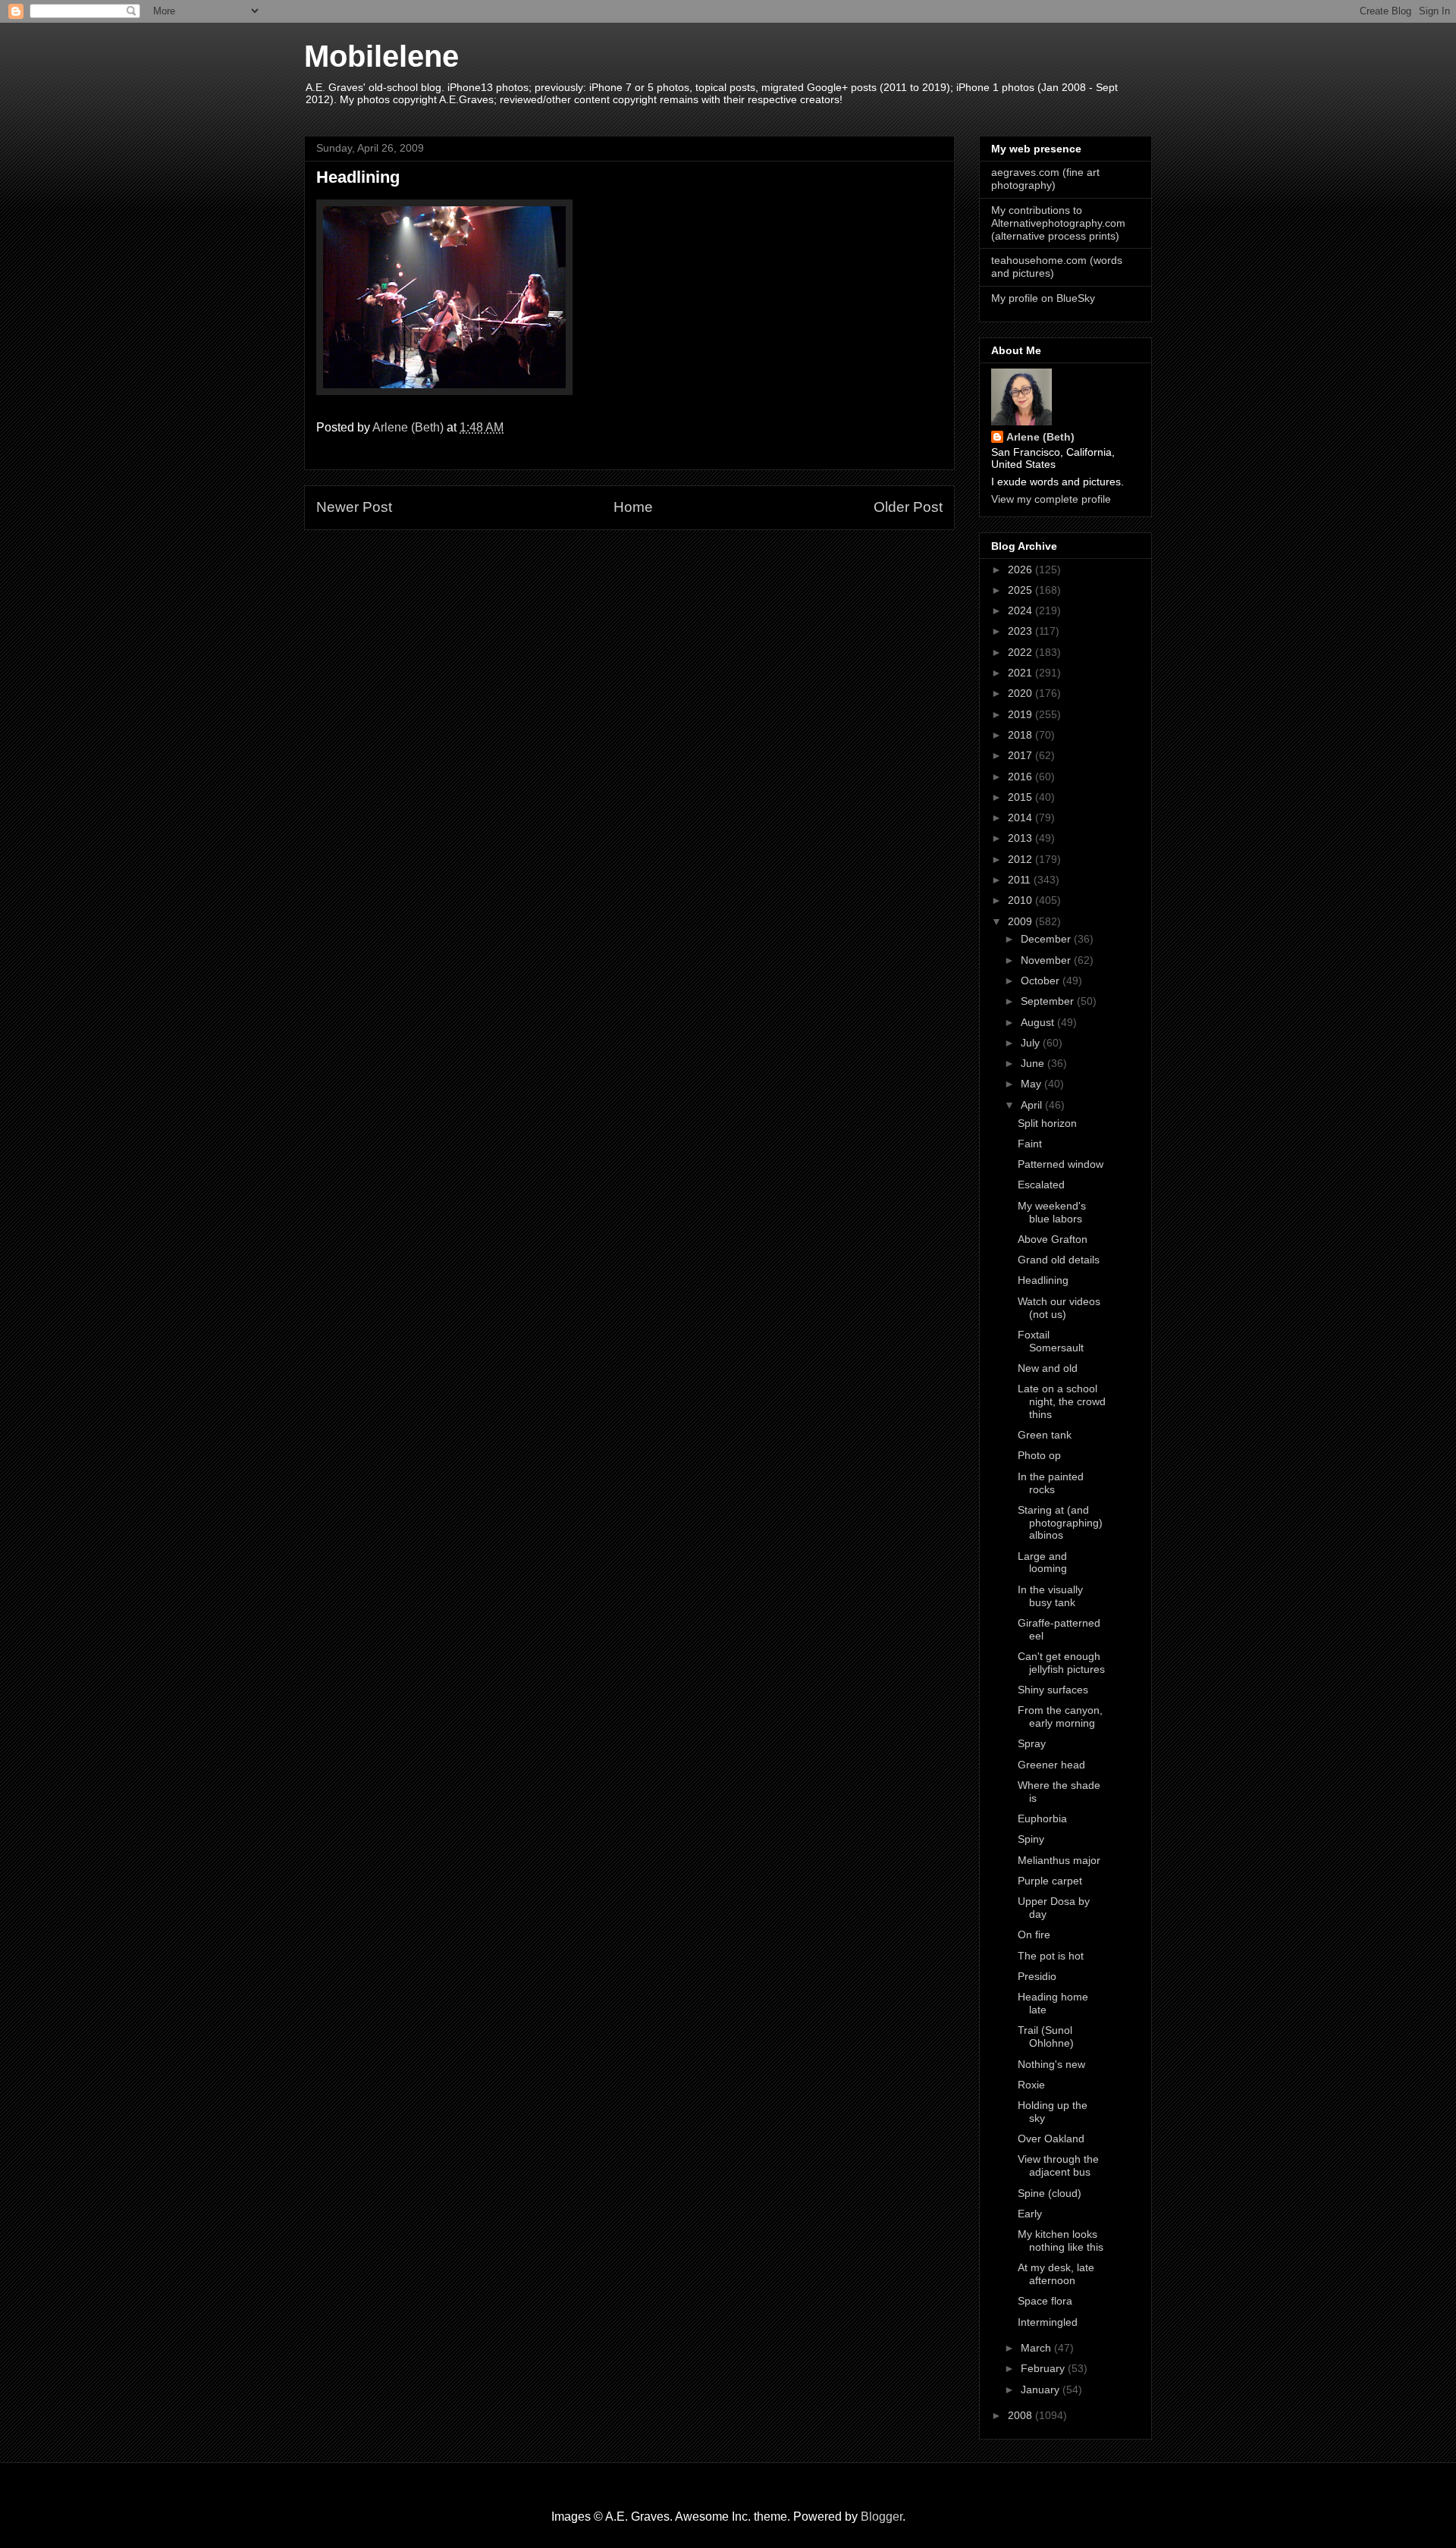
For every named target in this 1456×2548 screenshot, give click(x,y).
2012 (1021, 859)
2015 (1021, 797)
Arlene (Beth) (1040, 437)
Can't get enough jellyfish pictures (1061, 1663)
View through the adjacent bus (1058, 2165)
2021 (1021, 673)
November (1047, 960)
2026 (1021, 570)
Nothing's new (1051, 2064)
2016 (1021, 777)
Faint (1030, 1144)
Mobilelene (381, 56)
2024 (1021, 610)
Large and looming (1042, 1563)
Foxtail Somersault (1051, 1341)
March (1037, 2348)
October (1042, 981)
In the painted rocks (1051, 1483)
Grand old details (1059, 1260)
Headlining (1043, 1280)
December (1047, 939)
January (1042, 2390)
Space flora (1045, 2301)
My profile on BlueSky (1043, 298)
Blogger (882, 2517)
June (1034, 1063)
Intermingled (1048, 2322)
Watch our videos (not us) (1059, 1308)
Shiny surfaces (1053, 1690)
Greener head (1051, 1765)
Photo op (1039, 1455)
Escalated (1041, 1185)
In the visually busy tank (1050, 1596)
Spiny (1031, 1839)
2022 (1021, 652)
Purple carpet (1050, 1881)
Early (1030, 2214)
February (1044, 2368)
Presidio (1037, 1976)
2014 (1021, 817)
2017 (1021, 755)
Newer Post (354, 507)
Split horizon (1047, 1123)
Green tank (1045, 1435)
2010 (1021, 900)
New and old (1048, 1368)
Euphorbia (1042, 1818)
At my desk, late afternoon (1056, 2274)
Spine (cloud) (1050, 2193)
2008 (1021, 2415)
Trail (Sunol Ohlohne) (1046, 2037)
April (1033, 1105)
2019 (1021, 714)
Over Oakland (1051, 2138)
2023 (1021, 631)
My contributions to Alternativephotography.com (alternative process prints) (1058, 223)
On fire (1034, 1935)
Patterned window (1061, 1164)
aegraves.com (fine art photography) (1045, 179)
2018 (1021, 735)
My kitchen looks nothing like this (1061, 2240)
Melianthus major (1059, 1860)
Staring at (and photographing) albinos (1060, 1523)
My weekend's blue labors (1052, 1212)
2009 (1021, 921)
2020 (1021, 693)
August (1039, 1022)
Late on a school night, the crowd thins (1062, 1401)
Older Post (908, 507)
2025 (1021, 590)
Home (633, 507)
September (1049, 1001)
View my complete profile (1051, 499)
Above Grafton (1053, 1239)
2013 (1021, 838)
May (1032, 1084)
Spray (1032, 1743)
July (1032, 1043)
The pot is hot (1051, 1956)
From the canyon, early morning (1060, 1716)
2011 (1021, 880)
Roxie (1031, 2085)
